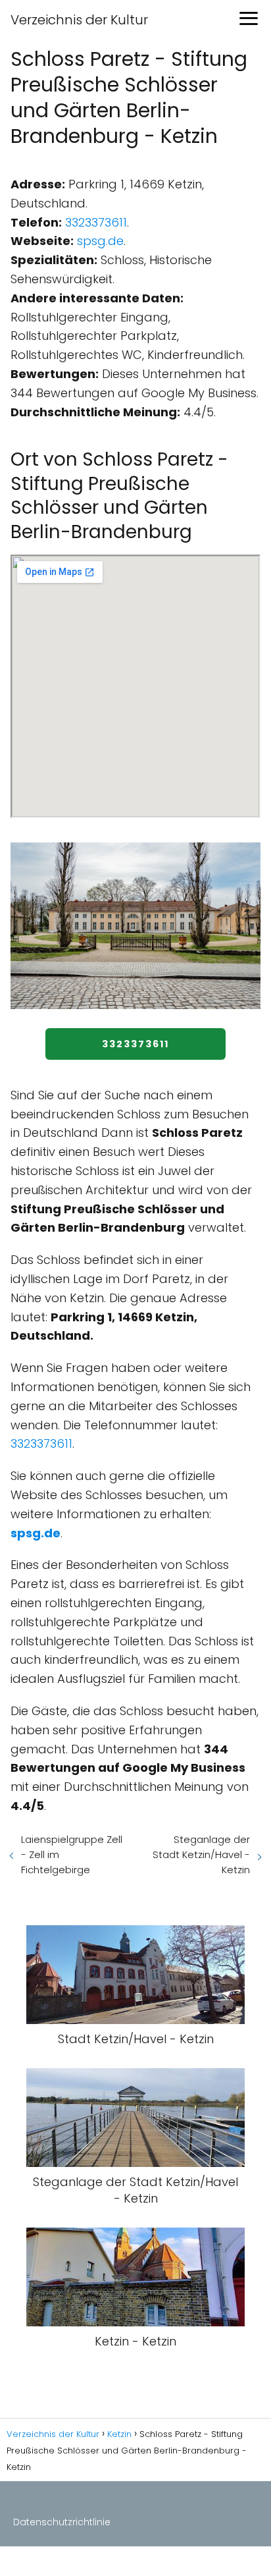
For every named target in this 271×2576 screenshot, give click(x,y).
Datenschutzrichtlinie (62, 2522)
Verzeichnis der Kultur (79, 20)
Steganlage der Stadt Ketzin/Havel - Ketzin (201, 1854)
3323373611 (96, 222)
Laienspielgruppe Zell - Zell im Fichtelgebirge (72, 1854)
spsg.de (100, 241)
